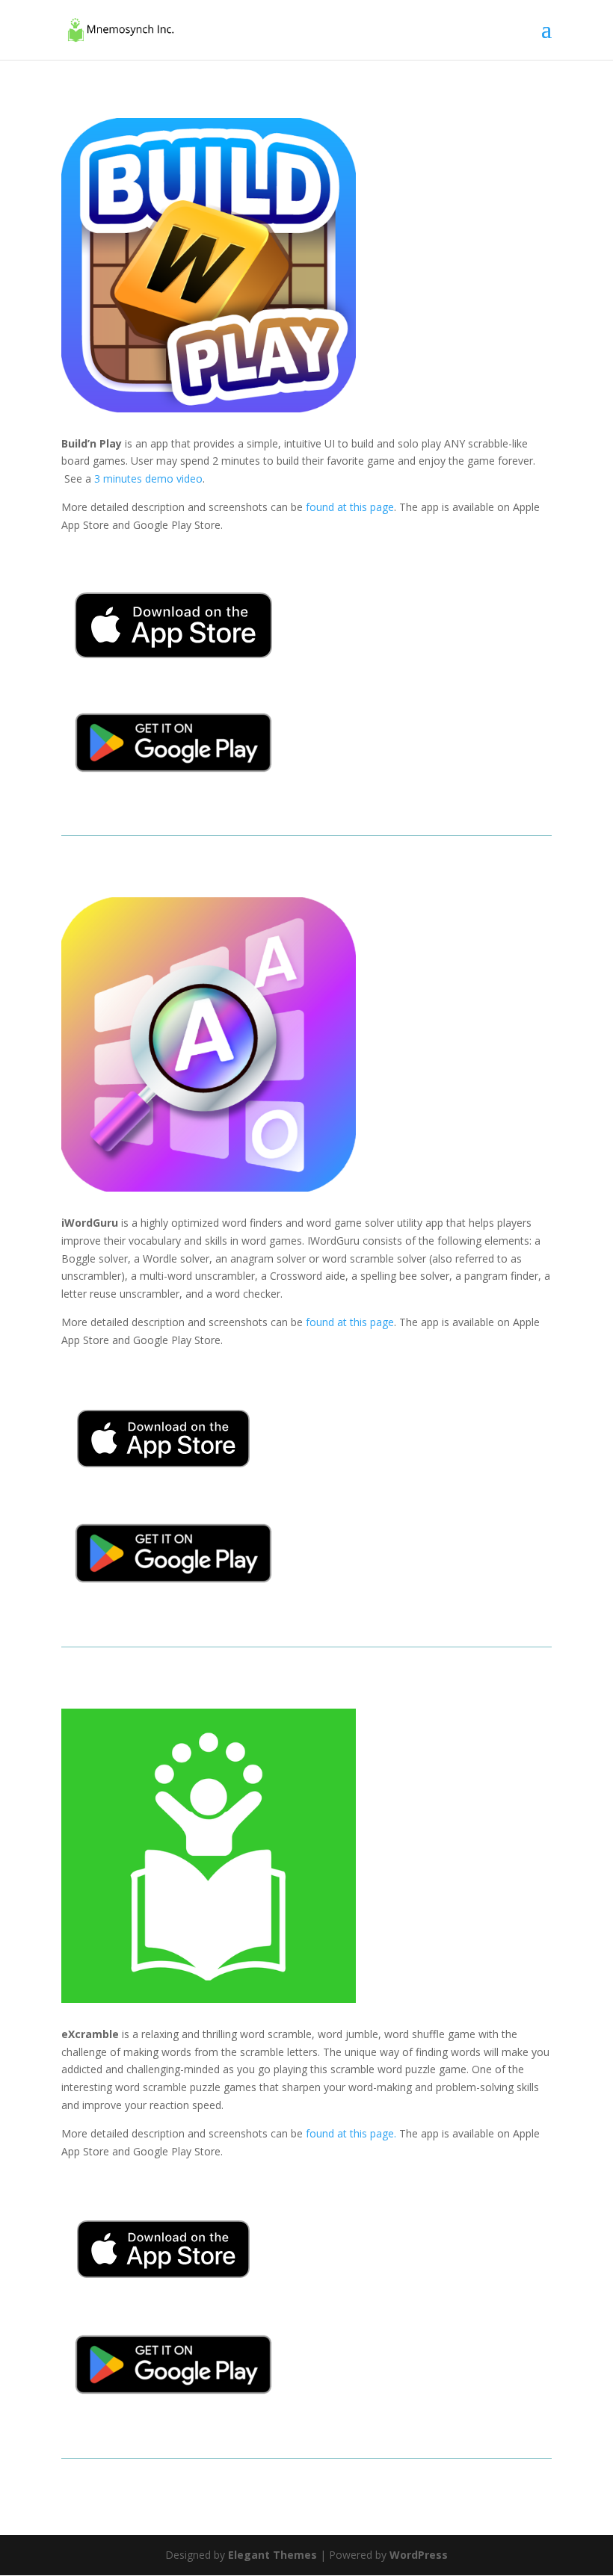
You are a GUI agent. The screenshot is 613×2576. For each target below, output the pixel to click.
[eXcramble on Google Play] (173, 2404)
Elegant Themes (272, 2555)
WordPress (419, 2555)
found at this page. (349, 2133)
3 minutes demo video (148, 479)
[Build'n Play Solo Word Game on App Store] (173, 668)
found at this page (350, 507)
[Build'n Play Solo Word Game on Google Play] (173, 782)
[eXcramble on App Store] (163, 2289)
